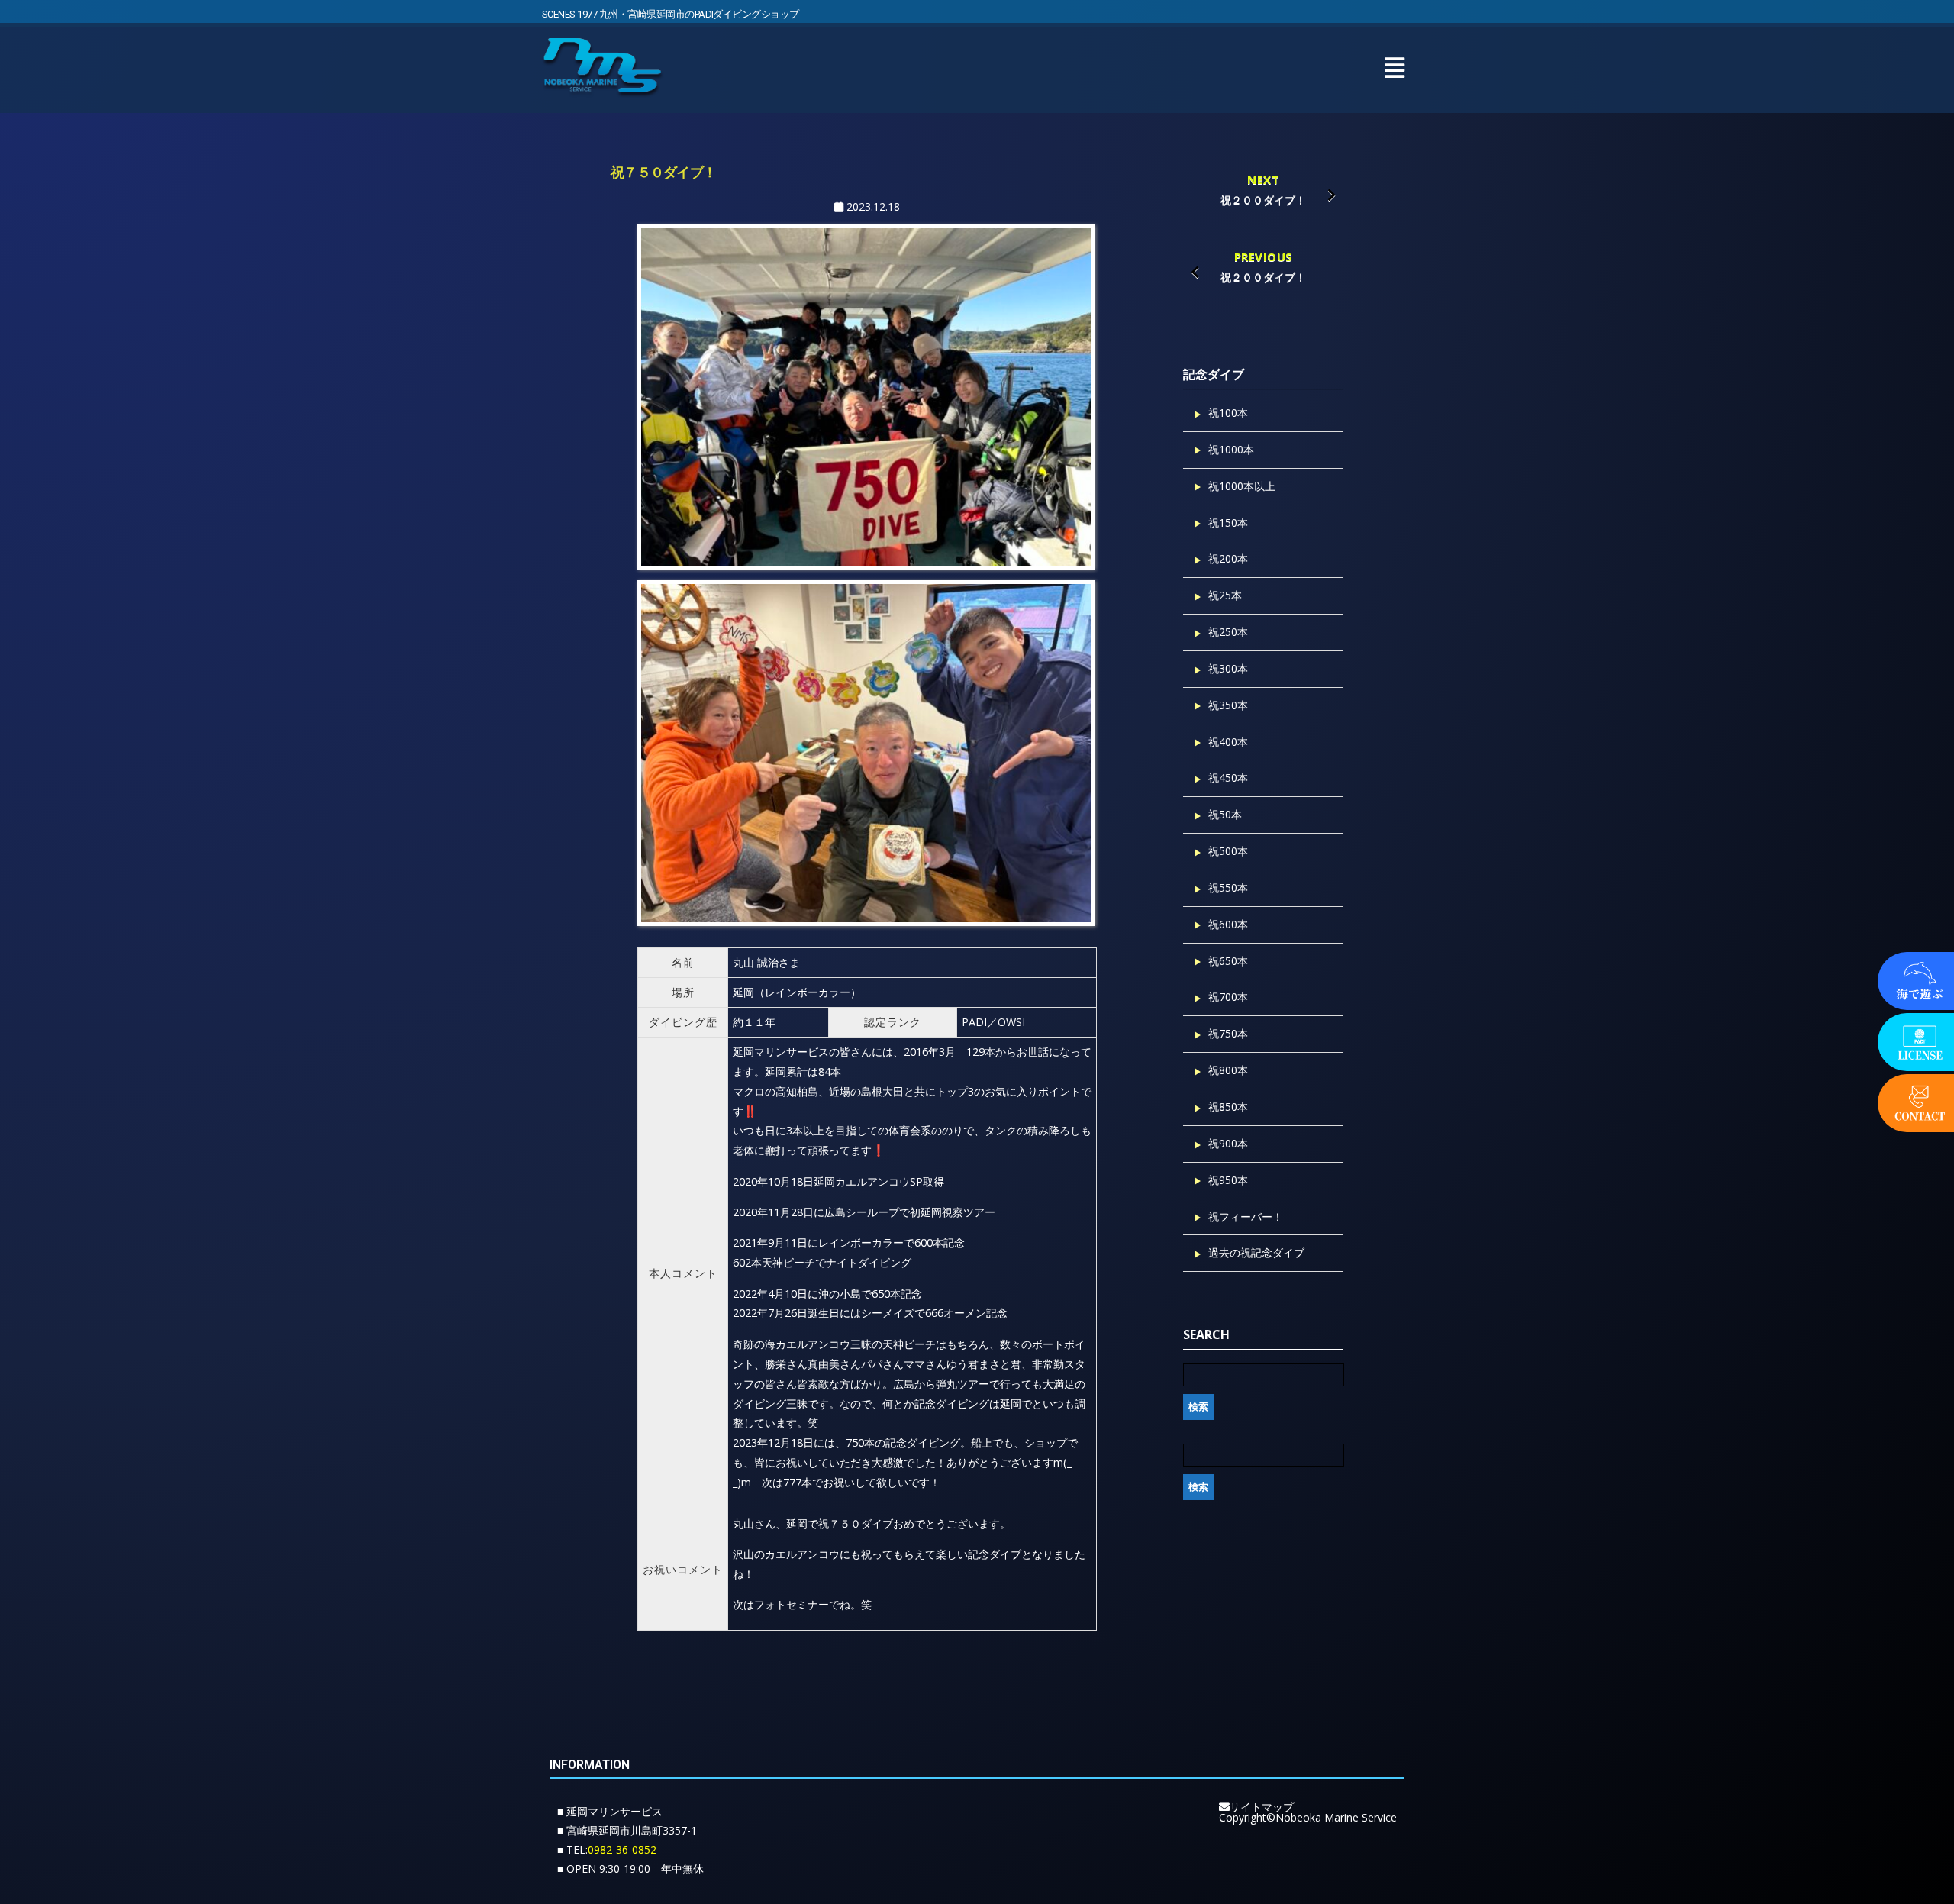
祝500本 (1228, 851)
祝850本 (1228, 1107)
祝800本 (1228, 1070)
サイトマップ (1262, 1807)
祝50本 (1225, 814)
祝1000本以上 (1242, 486)
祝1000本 (1231, 449)
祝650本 (1228, 961)
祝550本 (1228, 887)
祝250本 (1228, 632)
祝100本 (1228, 413)
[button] (1394, 68)
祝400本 (1228, 742)
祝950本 (1228, 1180)
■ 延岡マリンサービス (610, 1811)
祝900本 (1228, 1143)
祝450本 (1228, 778)
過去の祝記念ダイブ (1256, 1252)
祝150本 (1228, 523)
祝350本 (1228, 705)
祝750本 (1228, 1033)
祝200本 (1228, 558)
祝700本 (1228, 997)
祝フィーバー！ (1246, 1217)
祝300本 (1228, 668)
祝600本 (1228, 924)
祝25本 (1225, 595)
